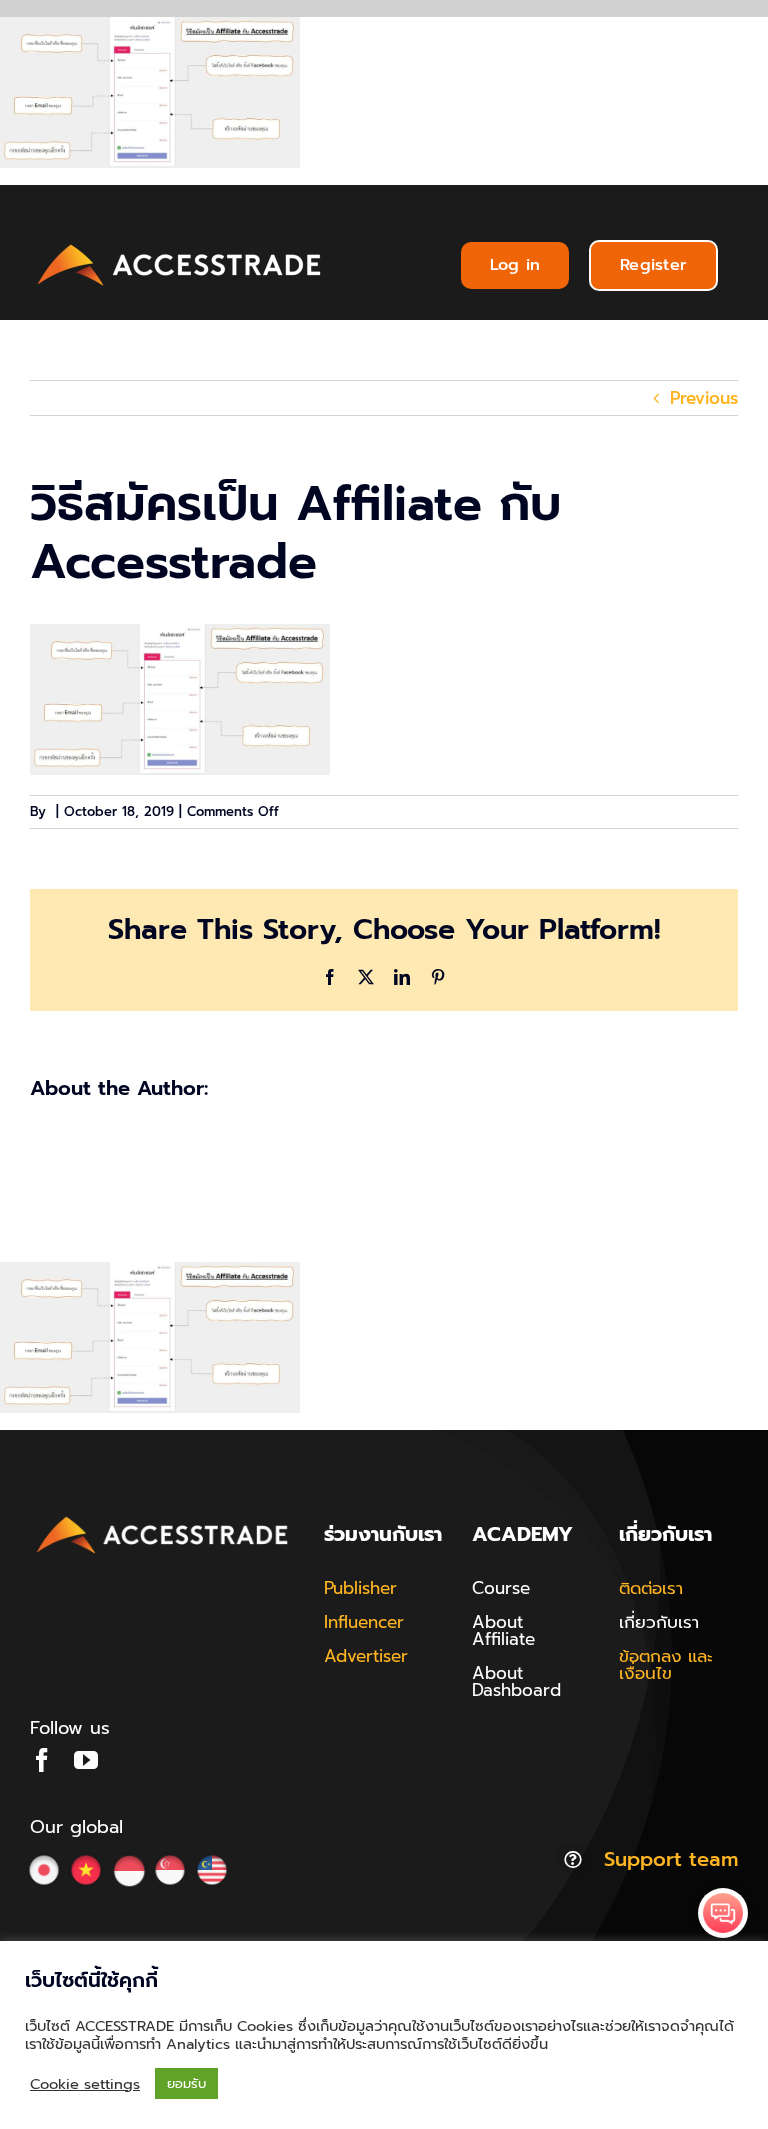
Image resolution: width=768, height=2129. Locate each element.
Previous (704, 398)
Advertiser (366, 1656)
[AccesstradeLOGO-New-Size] (180, 245)
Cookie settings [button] (85, 2084)
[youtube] (86, 1760)
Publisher (360, 1588)
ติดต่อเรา (651, 1588)
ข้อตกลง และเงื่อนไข (666, 1664)
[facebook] (42, 1760)
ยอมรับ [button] (186, 2083)
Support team (671, 1859)
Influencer (364, 1622)
